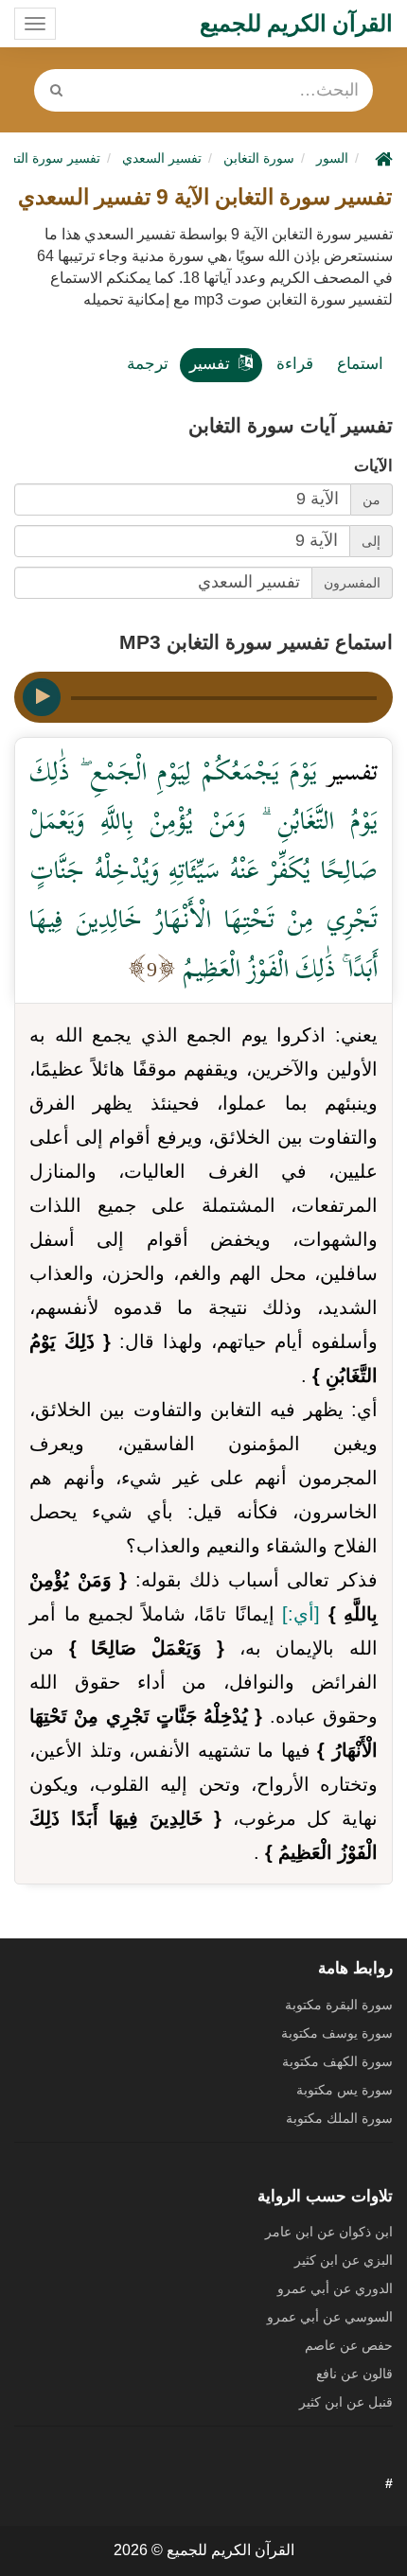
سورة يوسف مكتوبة (337, 2033)
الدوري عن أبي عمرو (335, 2288)
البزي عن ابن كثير (344, 2260)
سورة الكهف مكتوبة (337, 2061)
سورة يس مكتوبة (345, 2090)
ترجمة (148, 364)
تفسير (210, 364)
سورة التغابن (259, 158)
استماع (360, 364)
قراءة (295, 364)
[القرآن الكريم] (381, 158)
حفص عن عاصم (349, 2345)
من (372, 499)
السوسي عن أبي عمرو (330, 2317)
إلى (371, 541)
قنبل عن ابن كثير (346, 2402)
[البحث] (57, 90)
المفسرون (352, 583)
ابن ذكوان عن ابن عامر (329, 2232)
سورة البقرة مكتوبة (339, 2005)
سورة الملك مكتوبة (339, 2118)
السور (332, 158)
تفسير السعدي (162, 158)
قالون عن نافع (354, 2374)
